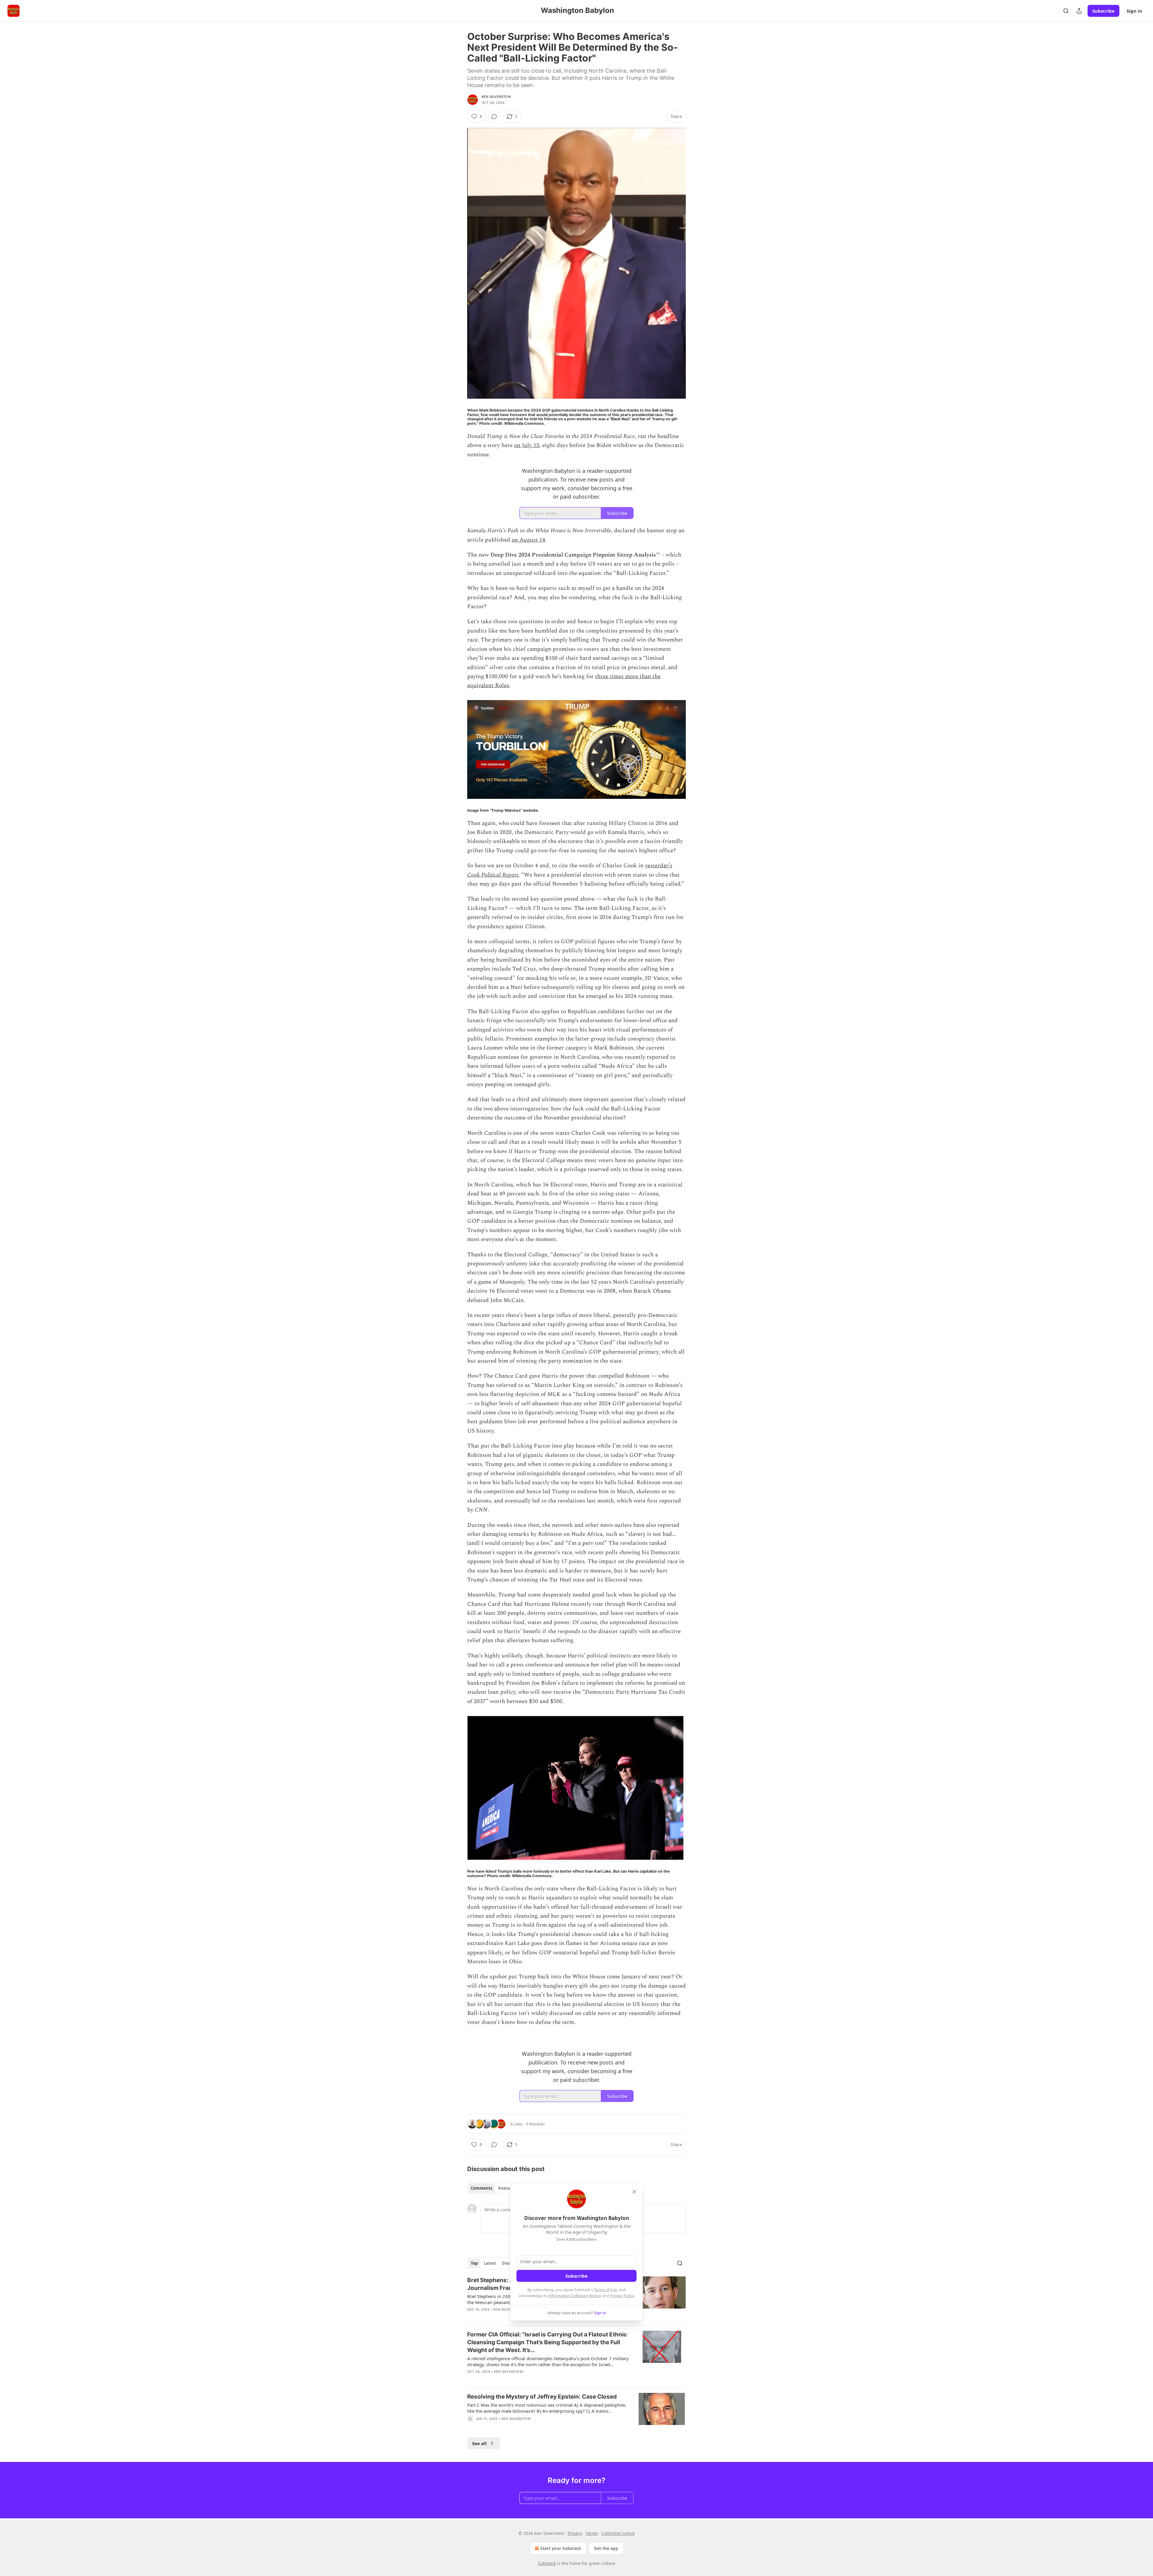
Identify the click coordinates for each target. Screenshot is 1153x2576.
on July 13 (527, 445)
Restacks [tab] (507, 2188)
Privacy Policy (622, 2296)
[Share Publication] (1079, 11)
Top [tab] (474, 2263)
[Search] (1066, 11)
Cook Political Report (493, 875)
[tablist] (493, 2188)
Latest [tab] (490, 2263)
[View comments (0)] (494, 116)
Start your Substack (561, 2548)
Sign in (1134, 11)
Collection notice (618, 2533)
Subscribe (1103, 11)
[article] (576, 2357)
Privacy (575, 2533)
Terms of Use (605, 2290)
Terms (592, 2533)
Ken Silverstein (496, 97)
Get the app (606, 2548)
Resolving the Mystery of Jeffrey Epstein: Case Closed (542, 2397)
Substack (547, 2563)
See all (479, 2443)
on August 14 (528, 540)
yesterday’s (659, 866)
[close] (634, 2192)
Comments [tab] (481, 2188)
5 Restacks (535, 2124)
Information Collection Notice (575, 2296)
